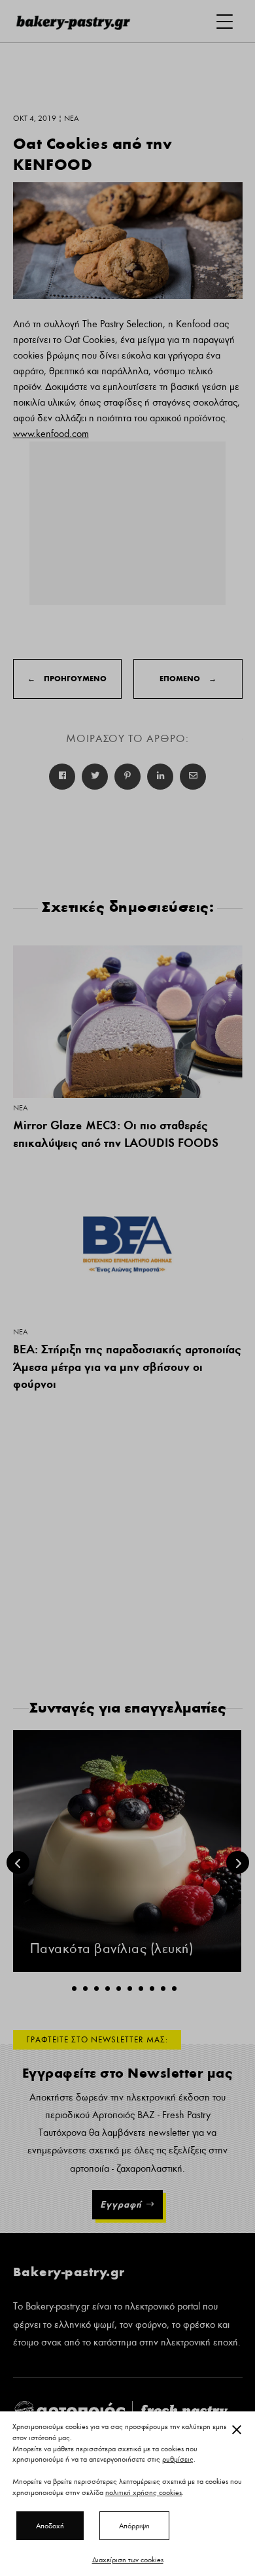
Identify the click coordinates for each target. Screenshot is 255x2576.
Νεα (20, 1108)
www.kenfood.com (51, 434)
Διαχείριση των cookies (128, 2560)
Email (193, 777)
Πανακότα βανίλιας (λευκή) (112, 1949)
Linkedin (160, 777)
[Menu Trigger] (225, 21)
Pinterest (127, 777)
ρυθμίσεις (178, 2460)
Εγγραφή (121, 2204)
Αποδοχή (50, 2526)
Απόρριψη (134, 2526)
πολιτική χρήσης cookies (144, 2492)
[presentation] (18, 1862)
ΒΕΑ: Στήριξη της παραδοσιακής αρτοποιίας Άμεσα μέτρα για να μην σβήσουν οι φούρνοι (127, 1366)
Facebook (62, 777)
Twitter (95, 777)
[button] (74, 1988)
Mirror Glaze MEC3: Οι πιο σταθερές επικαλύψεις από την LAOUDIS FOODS (116, 1134)
